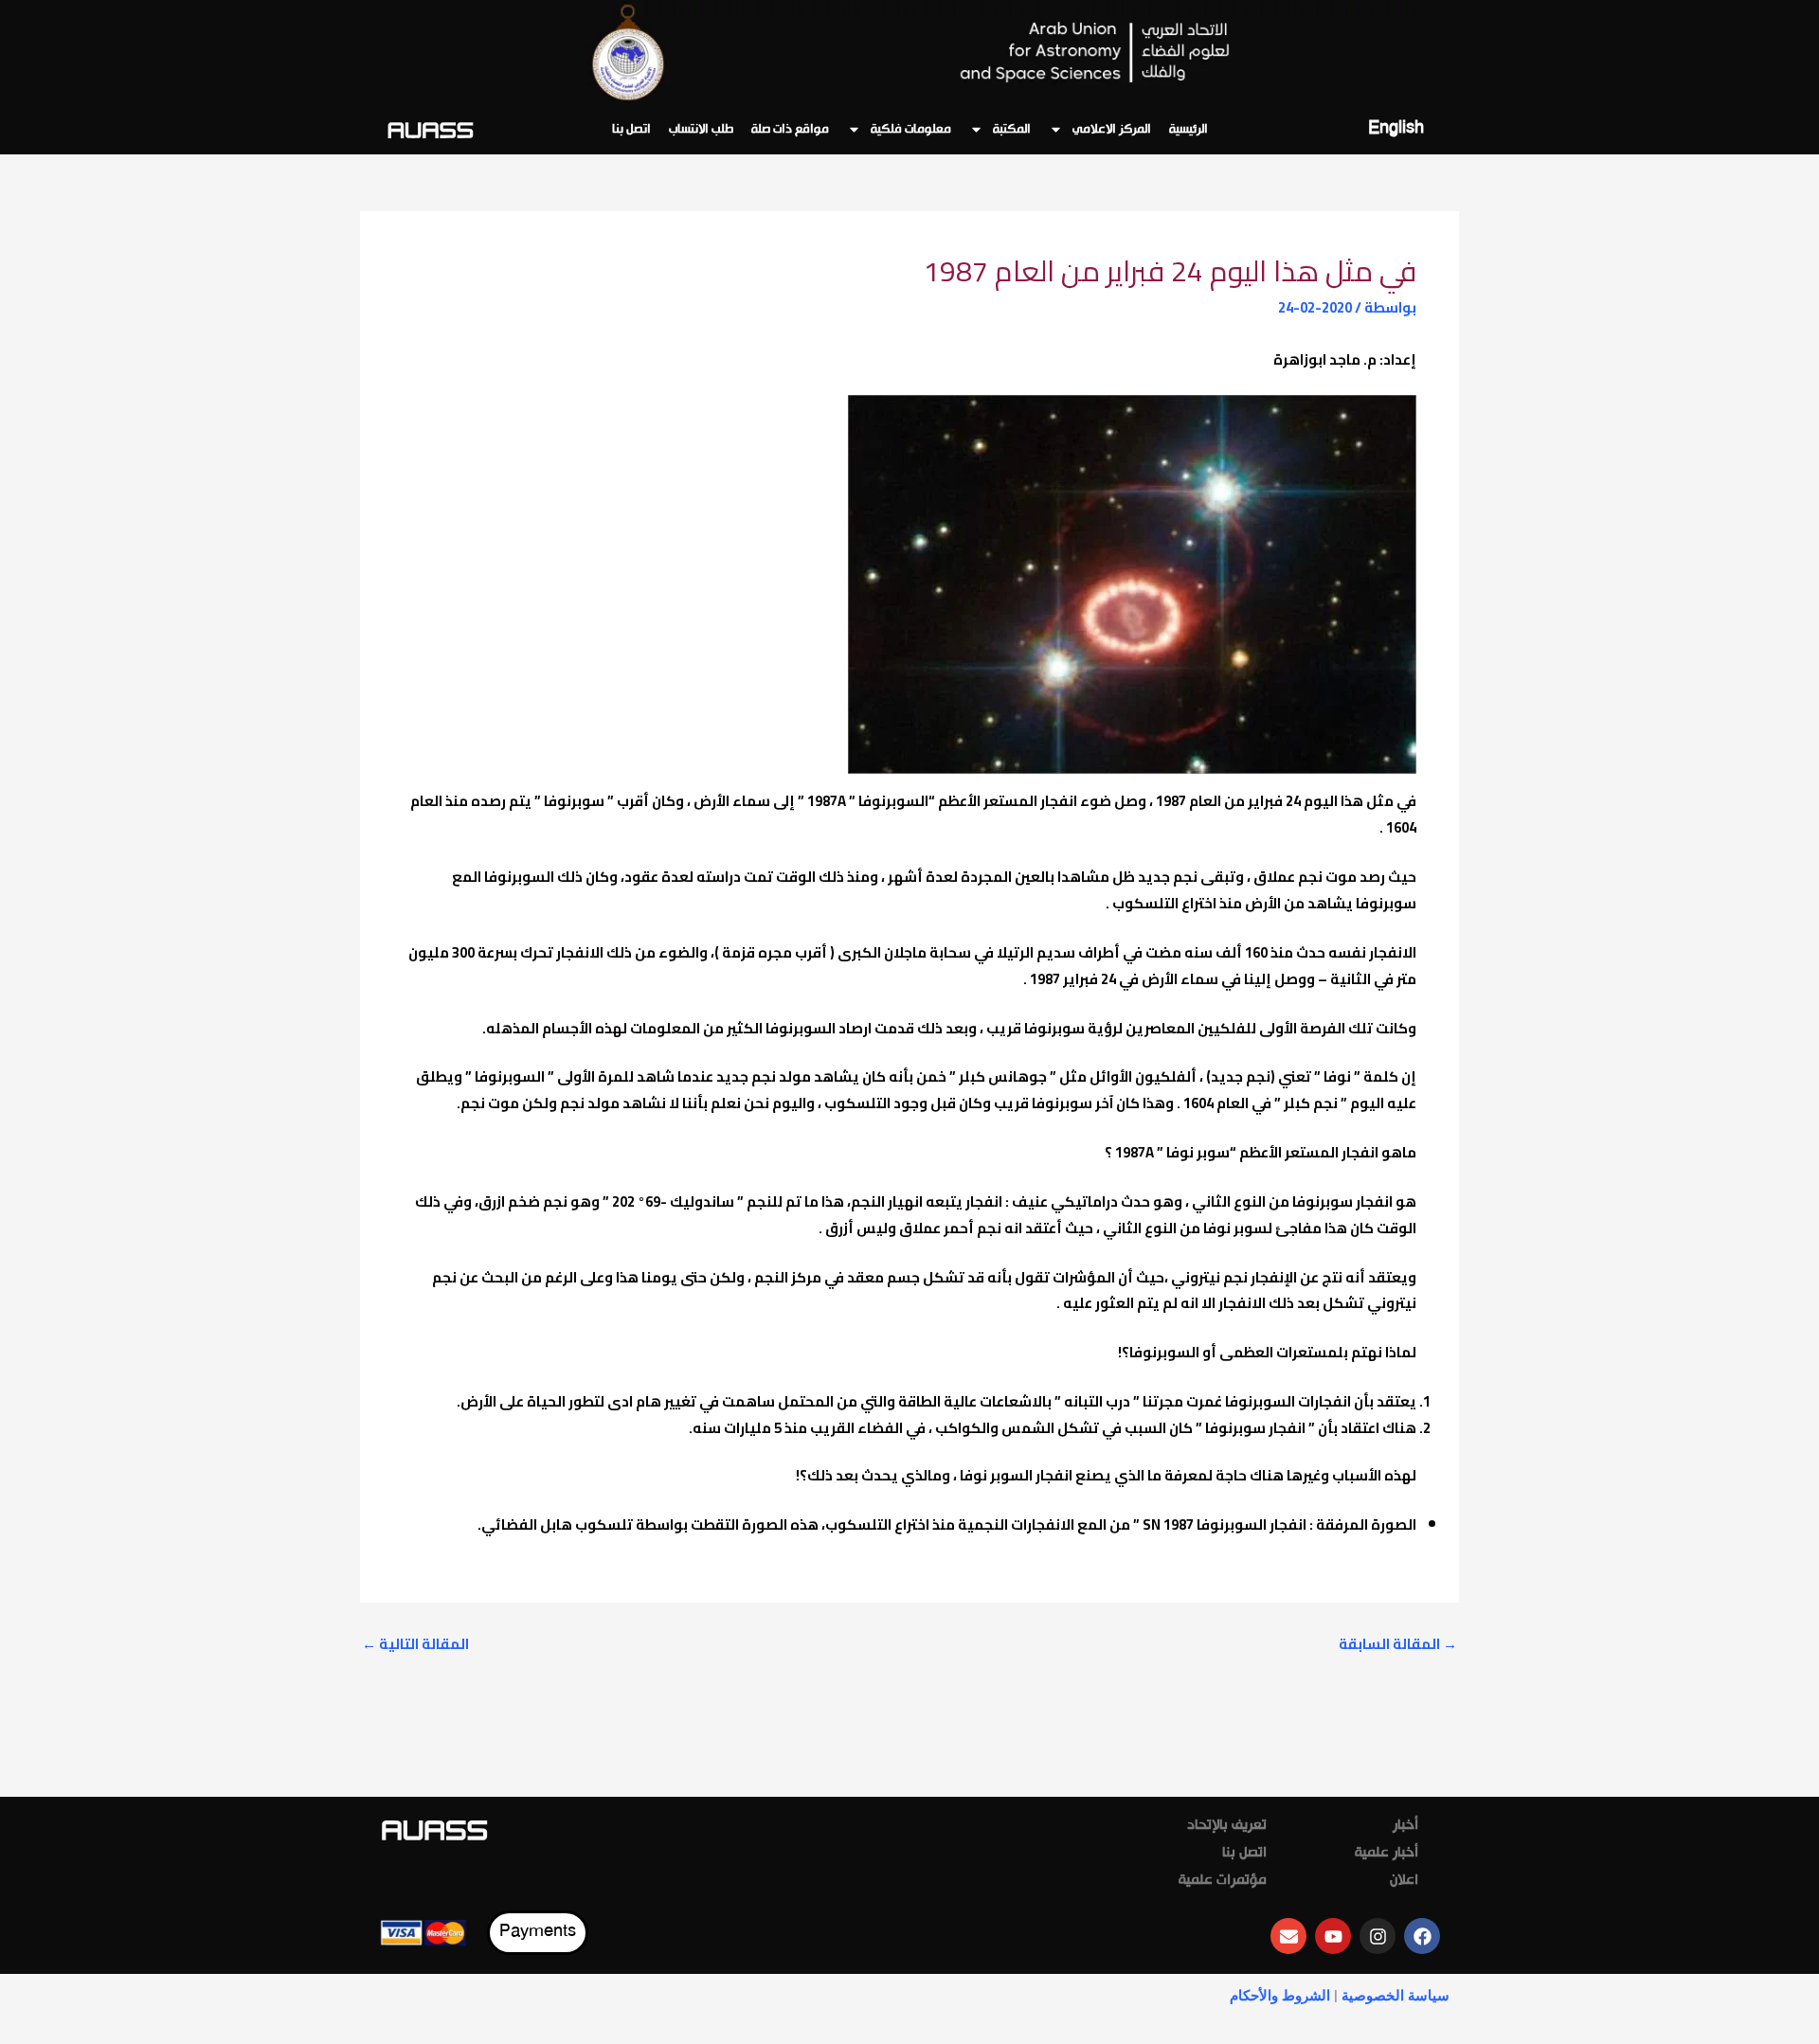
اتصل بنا (631, 130)
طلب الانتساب (701, 130)
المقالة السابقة (1398, 1644)
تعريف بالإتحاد (1227, 1826)
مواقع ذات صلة (790, 130)
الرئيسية (1189, 130)
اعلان (1404, 1881)
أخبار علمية (1387, 1854)
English (1396, 129)
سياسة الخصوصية (1396, 1996)
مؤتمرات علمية (1223, 1881)
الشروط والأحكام (1280, 1996)
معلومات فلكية (911, 130)
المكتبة (1012, 130)
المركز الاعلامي (1112, 130)
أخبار (1405, 1826)
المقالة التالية (415, 1644)
